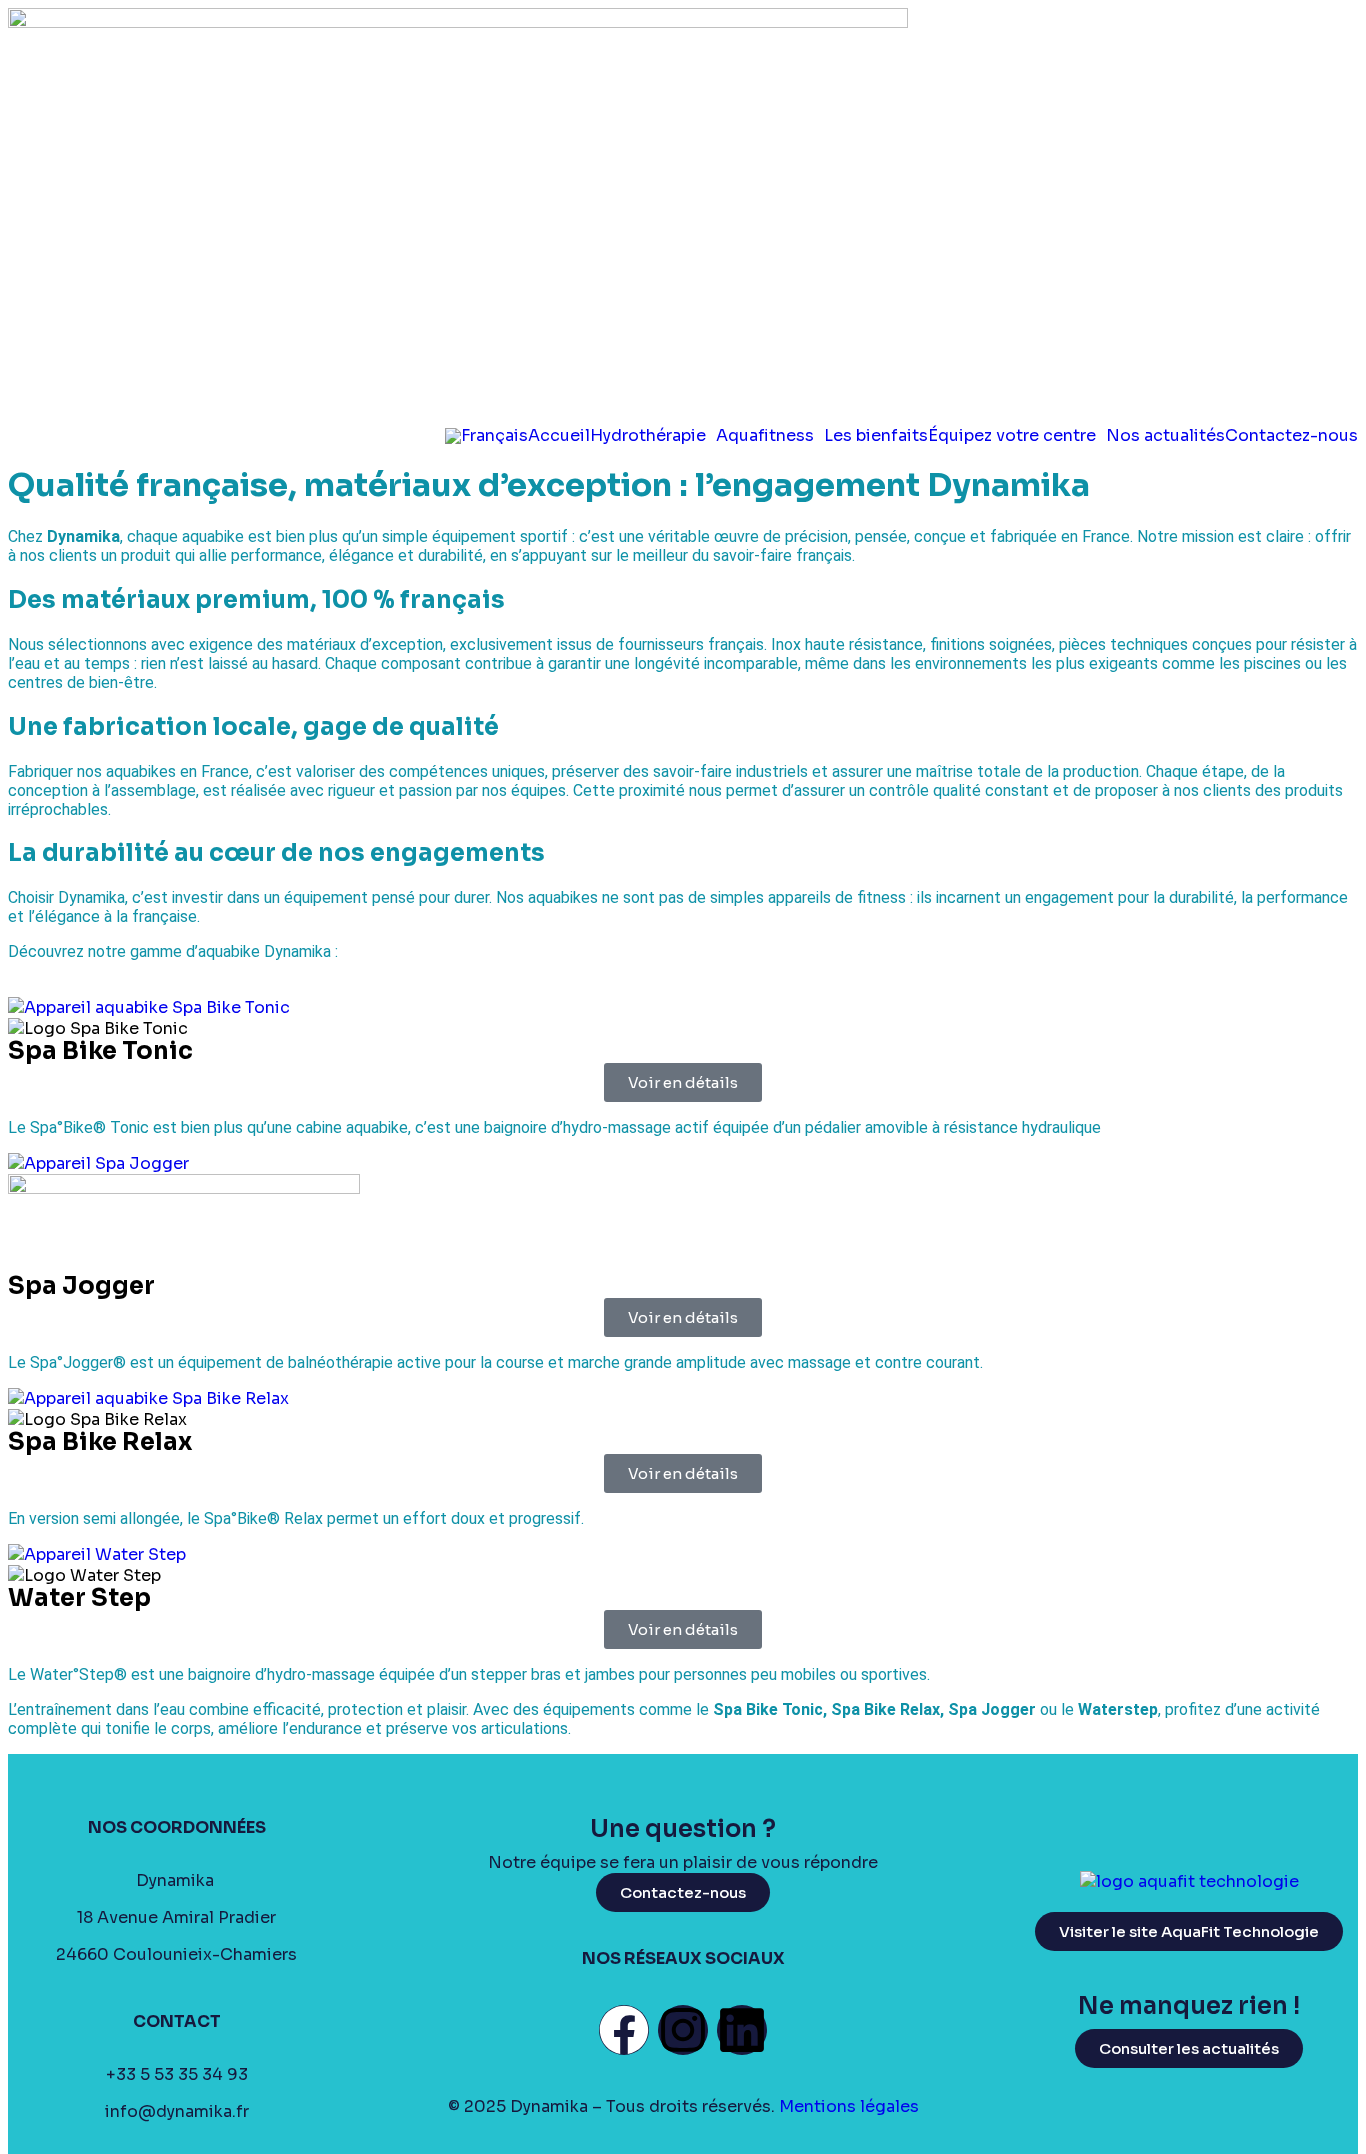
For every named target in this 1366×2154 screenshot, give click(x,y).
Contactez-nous (1291, 436)
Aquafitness (765, 436)
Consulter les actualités (1189, 2048)
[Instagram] (683, 2030)
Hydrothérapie (648, 436)
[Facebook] (624, 2030)
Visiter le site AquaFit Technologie (1189, 1931)
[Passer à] (486, 436)
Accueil (559, 436)
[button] (653, 436)
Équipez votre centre (1012, 436)
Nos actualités (1165, 436)
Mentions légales (849, 2106)
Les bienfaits (876, 436)
